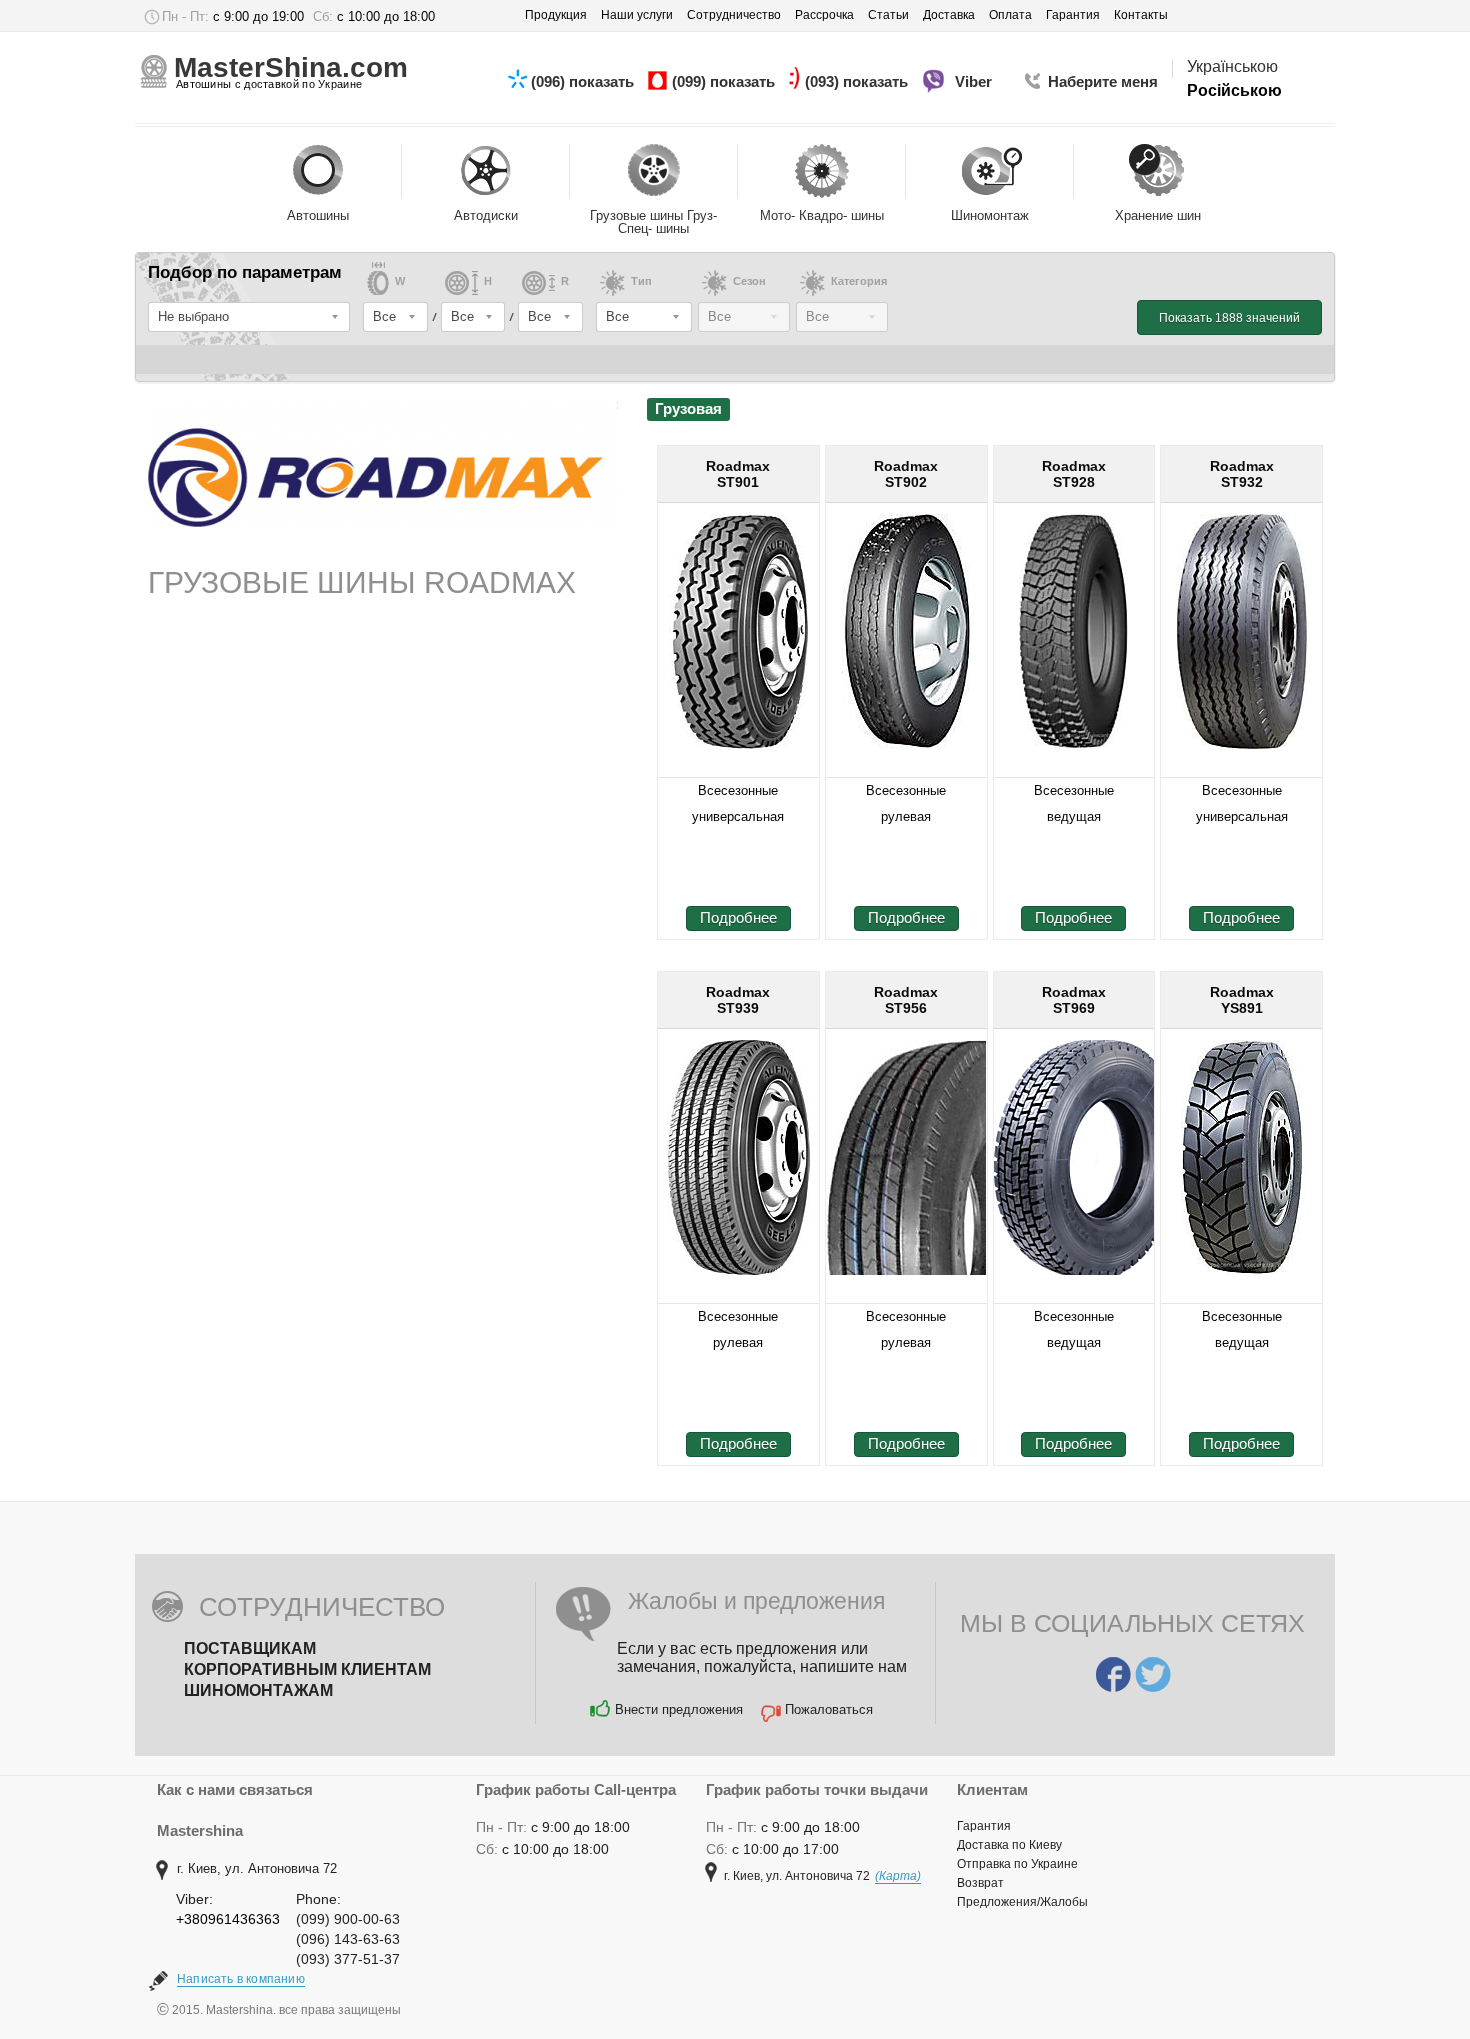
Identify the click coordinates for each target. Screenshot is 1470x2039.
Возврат (980, 1883)
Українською (1232, 66)
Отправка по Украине (1017, 1864)
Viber (975, 81)
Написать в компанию (241, 1979)
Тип (641, 281)
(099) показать (725, 81)
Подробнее (738, 917)
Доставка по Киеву (1009, 1845)
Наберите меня (1103, 81)
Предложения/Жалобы (1022, 1902)
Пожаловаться (829, 1709)
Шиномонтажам (258, 1690)
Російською (1234, 90)
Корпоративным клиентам (307, 1669)
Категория (859, 281)
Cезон (749, 281)
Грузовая (688, 408)
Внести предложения (679, 1709)
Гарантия (984, 1826)
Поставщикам (250, 1648)
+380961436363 (228, 1919)
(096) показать (584, 81)
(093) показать (858, 81)
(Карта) (898, 1876)
